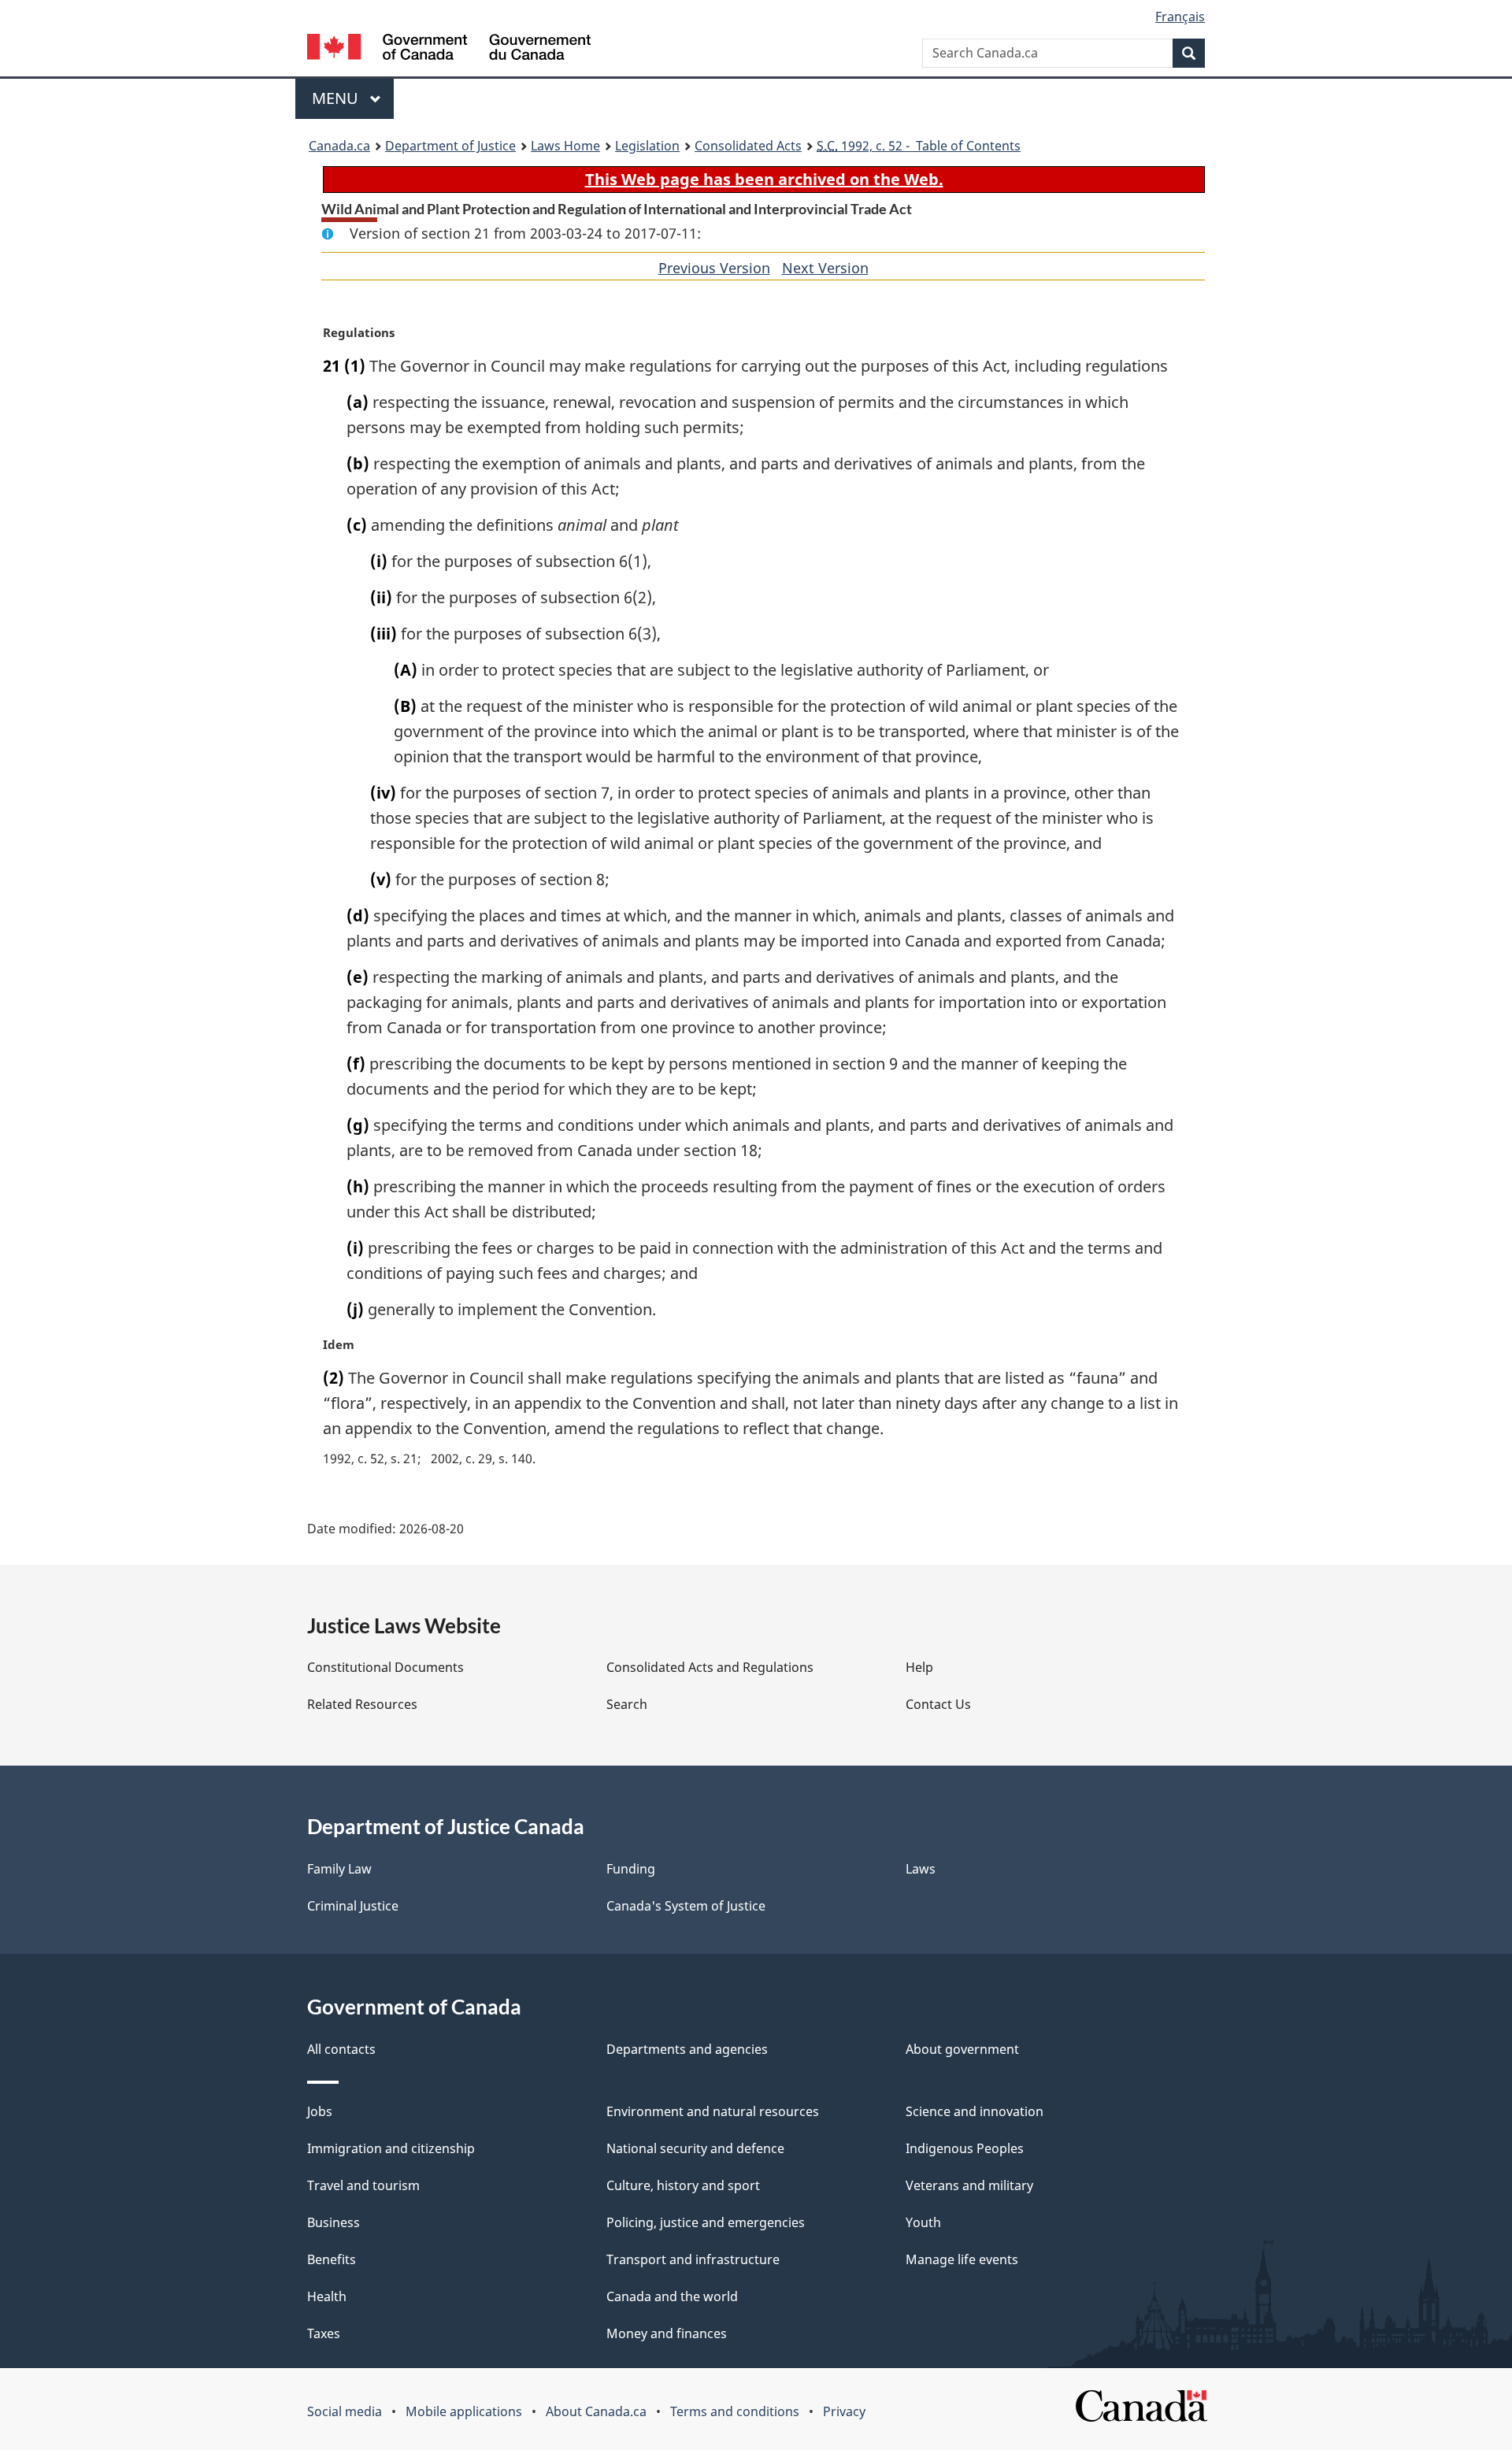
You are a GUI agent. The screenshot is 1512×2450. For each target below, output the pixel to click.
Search (627, 1704)
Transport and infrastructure (693, 2259)
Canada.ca (339, 146)
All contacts (341, 2049)
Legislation (647, 146)
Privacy (844, 2411)
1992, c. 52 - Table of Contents (919, 146)
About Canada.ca (596, 2411)
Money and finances (667, 2333)
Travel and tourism (363, 2185)
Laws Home (565, 146)
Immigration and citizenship (391, 2148)
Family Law (339, 1869)
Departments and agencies (687, 2049)
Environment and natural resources (713, 2111)
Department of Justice (450, 146)
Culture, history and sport (683, 2185)
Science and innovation (975, 2111)
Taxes (324, 2333)
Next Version (825, 268)
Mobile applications (464, 2411)
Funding (631, 1869)
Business (334, 2222)
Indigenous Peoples (965, 2148)
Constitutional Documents (385, 1667)
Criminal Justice (353, 1906)
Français (1180, 17)
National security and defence (695, 2148)
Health (327, 2296)
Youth (923, 2222)
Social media (345, 2411)
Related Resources (362, 1704)
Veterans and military (969, 2185)
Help (919, 1667)
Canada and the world (672, 2296)
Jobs (320, 2111)
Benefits (332, 2259)
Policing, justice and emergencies (706, 2222)
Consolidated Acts (748, 146)
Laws (921, 1869)
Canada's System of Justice (686, 1906)
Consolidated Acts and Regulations (710, 1667)
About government (962, 2049)
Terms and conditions (735, 2411)
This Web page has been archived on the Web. (764, 179)
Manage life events (962, 2259)
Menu (337, 98)
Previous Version (714, 268)
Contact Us (938, 1704)
